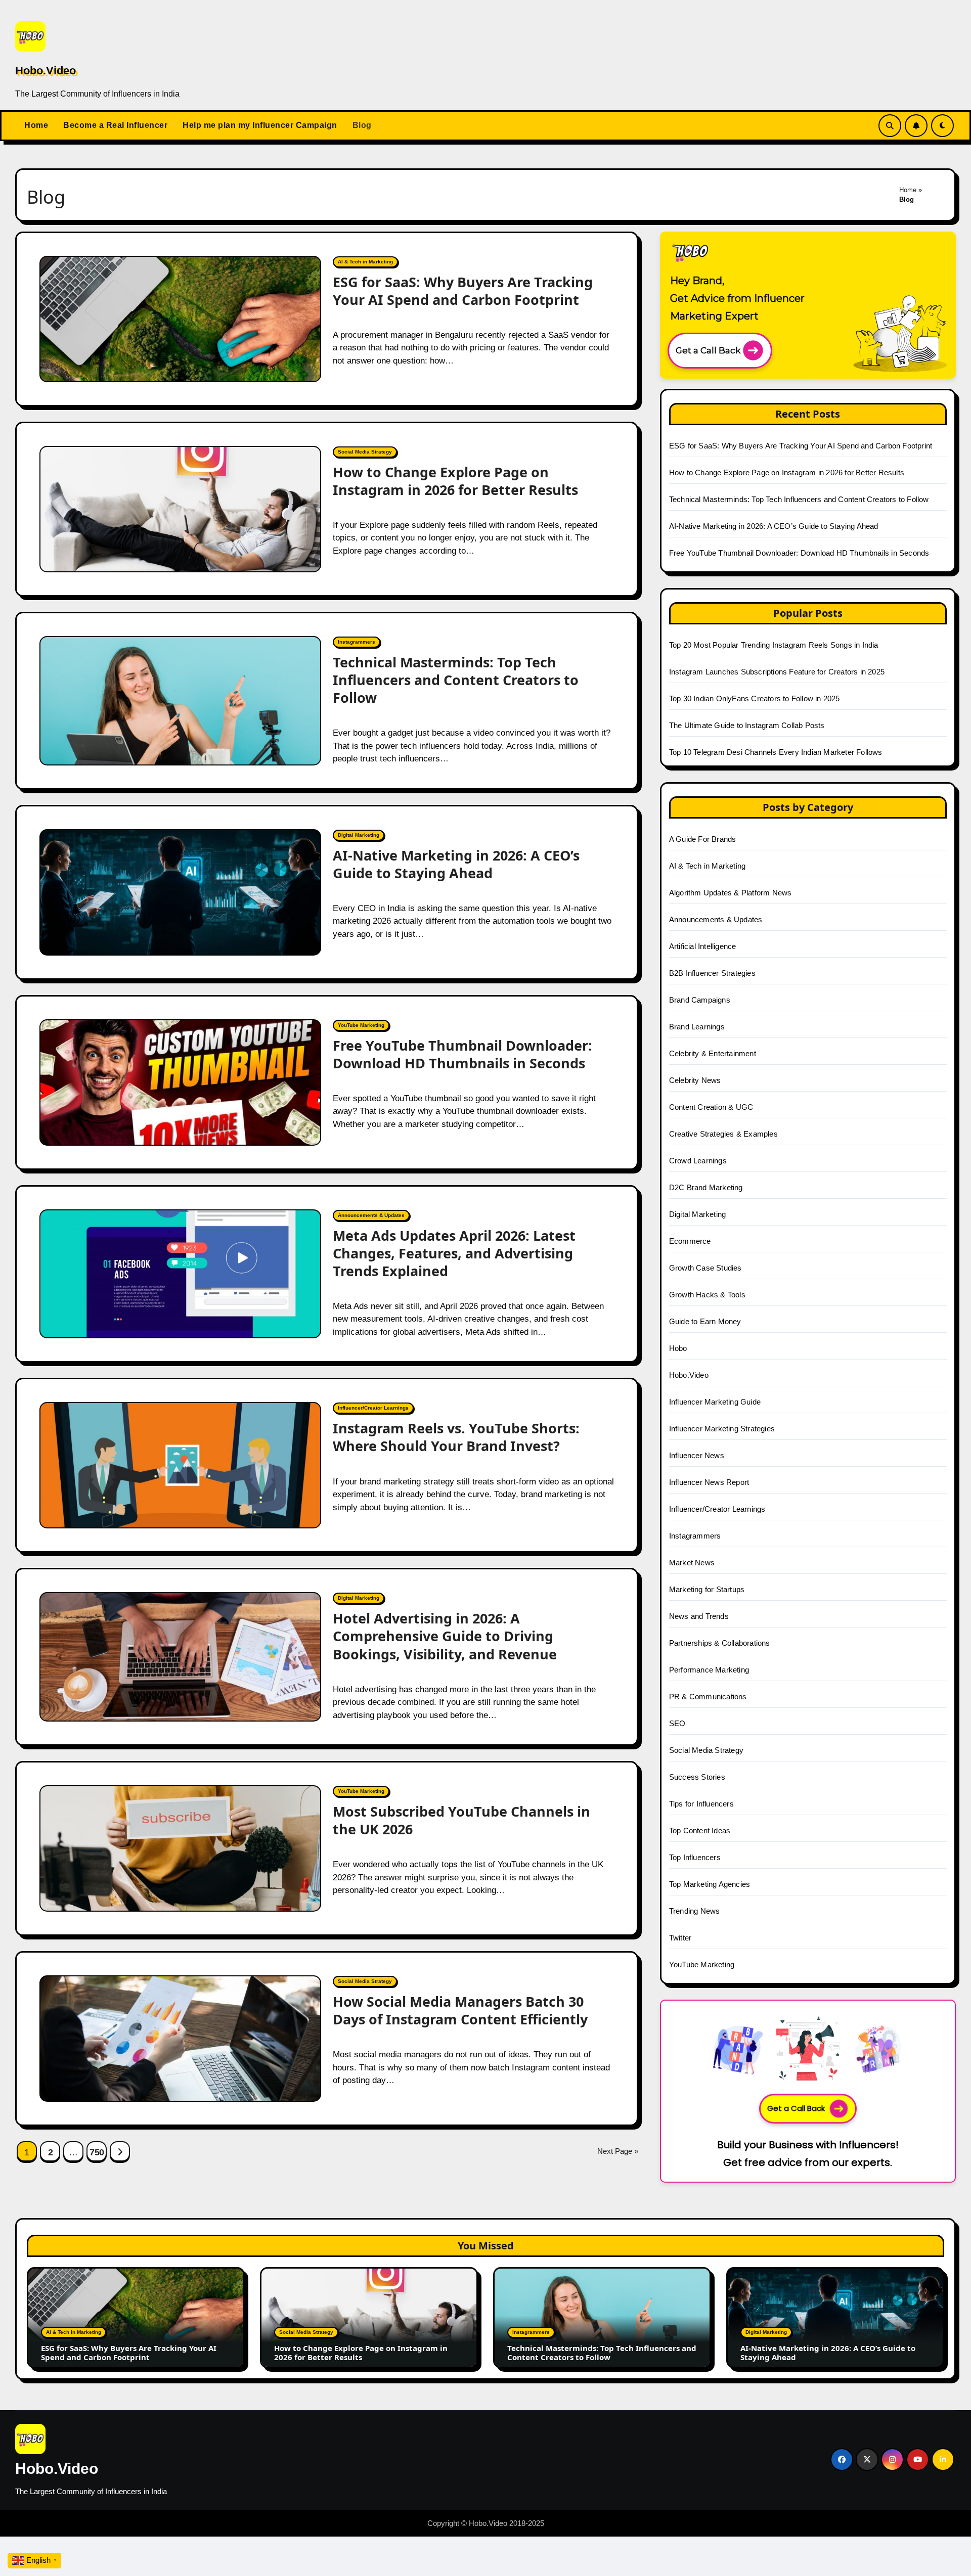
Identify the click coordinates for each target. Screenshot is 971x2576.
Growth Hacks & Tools (707, 1295)
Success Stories (697, 1777)
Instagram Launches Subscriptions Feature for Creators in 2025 (777, 672)
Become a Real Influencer (115, 125)
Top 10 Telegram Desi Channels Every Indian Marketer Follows (776, 752)
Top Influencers (695, 1857)
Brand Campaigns (700, 1000)
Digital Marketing (359, 835)
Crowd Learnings (698, 1161)
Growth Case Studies (705, 1268)
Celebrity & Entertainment (713, 1053)
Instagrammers (357, 642)
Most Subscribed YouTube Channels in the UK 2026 (461, 1820)
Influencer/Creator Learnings (373, 1408)
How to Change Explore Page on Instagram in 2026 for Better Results (455, 481)
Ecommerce (690, 1241)
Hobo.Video (46, 71)
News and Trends (699, 1616)
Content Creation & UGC (711, 1107)
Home (36, 125)
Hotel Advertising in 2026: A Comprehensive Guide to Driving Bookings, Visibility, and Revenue (445, 1636)
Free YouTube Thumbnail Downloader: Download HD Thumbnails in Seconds (462, 1054)
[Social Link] (842, 2459)
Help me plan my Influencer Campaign (260, 125)
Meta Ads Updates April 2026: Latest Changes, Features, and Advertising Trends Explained (454, 1253)
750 (97, 2152)
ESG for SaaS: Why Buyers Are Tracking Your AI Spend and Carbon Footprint (463, 291)
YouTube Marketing (361, 1025)
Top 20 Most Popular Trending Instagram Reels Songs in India (774, 645)
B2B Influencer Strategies (712, 973)
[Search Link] (890, 126)
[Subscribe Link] (916, 126)
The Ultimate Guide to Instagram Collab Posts (747, 725)
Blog (362, 125)
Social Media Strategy (365, 452)
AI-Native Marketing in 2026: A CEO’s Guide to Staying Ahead (456, 864)
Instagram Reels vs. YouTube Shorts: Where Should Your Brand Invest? (456, 1437)
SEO (677, 1723)
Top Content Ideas (700, 1831)
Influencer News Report (709, 1482)
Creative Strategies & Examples (723, 1134)
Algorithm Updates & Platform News (731, 893)
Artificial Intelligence (703, 946)
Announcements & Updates (371, 1215)
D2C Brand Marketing (706, 1187)
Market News (692, 1563)
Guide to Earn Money (705, 1321)
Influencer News (697, 1455)
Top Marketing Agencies (710, 1884)
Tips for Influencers (701, 1804)
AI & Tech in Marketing (365, 262)
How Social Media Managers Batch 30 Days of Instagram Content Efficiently (460, 2010)
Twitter (680, 1938)
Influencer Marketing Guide (715, 1402)
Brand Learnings (697, 1027)
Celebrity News (695, 1080)
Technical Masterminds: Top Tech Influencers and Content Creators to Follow (456, 680)
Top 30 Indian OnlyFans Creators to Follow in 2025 (755, 698)
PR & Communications (708, 1697)
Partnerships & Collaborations (720, 1643)
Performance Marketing (709, 1670)
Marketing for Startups (707, 1589)
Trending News (695, 1911)
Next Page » (618, 2151)
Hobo (678, 1348)
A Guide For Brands (703, 839)
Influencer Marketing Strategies (722, 1429)
